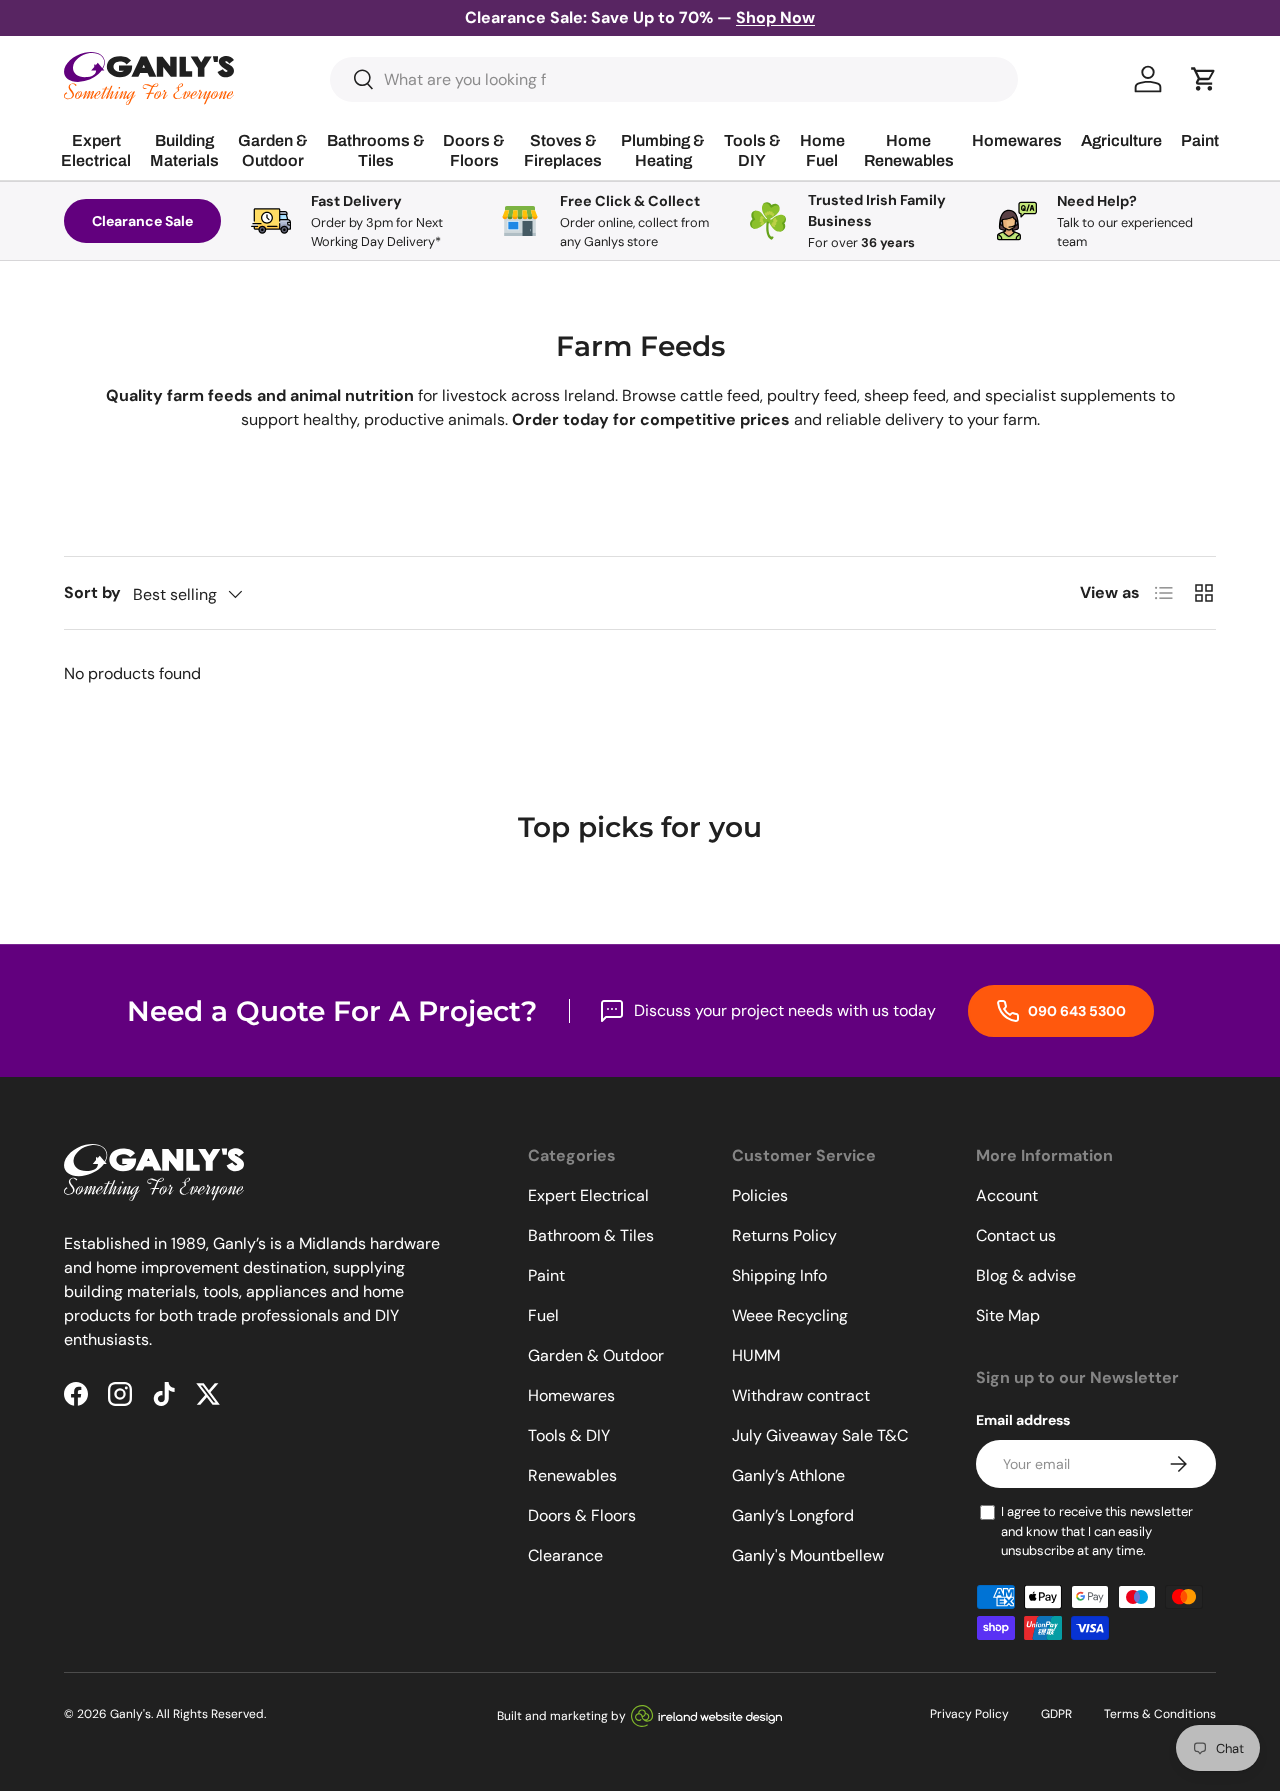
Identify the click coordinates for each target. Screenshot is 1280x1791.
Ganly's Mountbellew (808, 1555)
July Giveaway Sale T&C (820, 1435)
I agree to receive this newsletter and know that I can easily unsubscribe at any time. (1097, 1531)
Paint (546, 1275)
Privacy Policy (969, 1714)
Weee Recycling (790, 1315)
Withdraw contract (801, 1395)
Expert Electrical (588, 1195)
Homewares (571, 1395)
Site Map (1008, 1315)
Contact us (1016, 1235)
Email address (1023, 1420)
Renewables (572, 1475)
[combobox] (674, 79)
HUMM (756, 1355)
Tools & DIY (569, 1435)
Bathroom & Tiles (591, 1235)
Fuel (543, 1315)
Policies (760, 1195)
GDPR (1056, 1714)
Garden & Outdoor (596, 1355)
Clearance (565, 1555)
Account (1007, 1195)
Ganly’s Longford (793, 1515)
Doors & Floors (582, 1515)
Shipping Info (779, 1275)
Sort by (92, 592)
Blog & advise (1026, 1275)
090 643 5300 (1075, 1011)
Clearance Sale (142, 221)
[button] (1204, 79)
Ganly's (130, 1714)
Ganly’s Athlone (788, 1475)
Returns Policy (784, 1235)
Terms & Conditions (1160, 1714)
